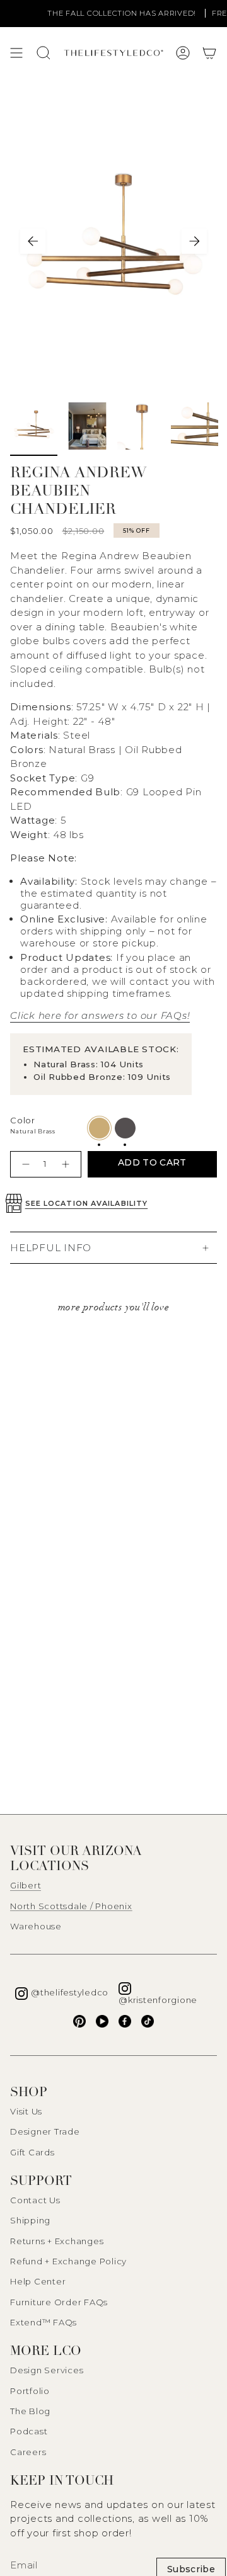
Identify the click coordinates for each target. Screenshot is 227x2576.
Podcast (29, 2431)
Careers (28, 2452)
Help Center (38, 2281)
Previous (33, 241)
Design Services (47, 2370)
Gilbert (26, 1885)
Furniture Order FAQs (59, 2302)
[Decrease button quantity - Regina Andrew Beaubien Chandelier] (24, 1164)
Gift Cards (32, 2152)
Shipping (30, 2220)
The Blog (30, 2411)
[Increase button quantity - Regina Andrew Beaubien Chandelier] (67, 1164)
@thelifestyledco (70, 1992)
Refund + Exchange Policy (68, 2261)
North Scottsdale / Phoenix (71, 1906)
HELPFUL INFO (51, 1248)
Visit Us (26, 2111)
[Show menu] (16, 53)
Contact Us (35, 2200)
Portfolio (30, 2391)
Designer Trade (45, 2131)
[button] (209, 53)
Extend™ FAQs (44, 2322)
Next (194, 241)
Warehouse (36, 1926)
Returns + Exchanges (57, 2241)
